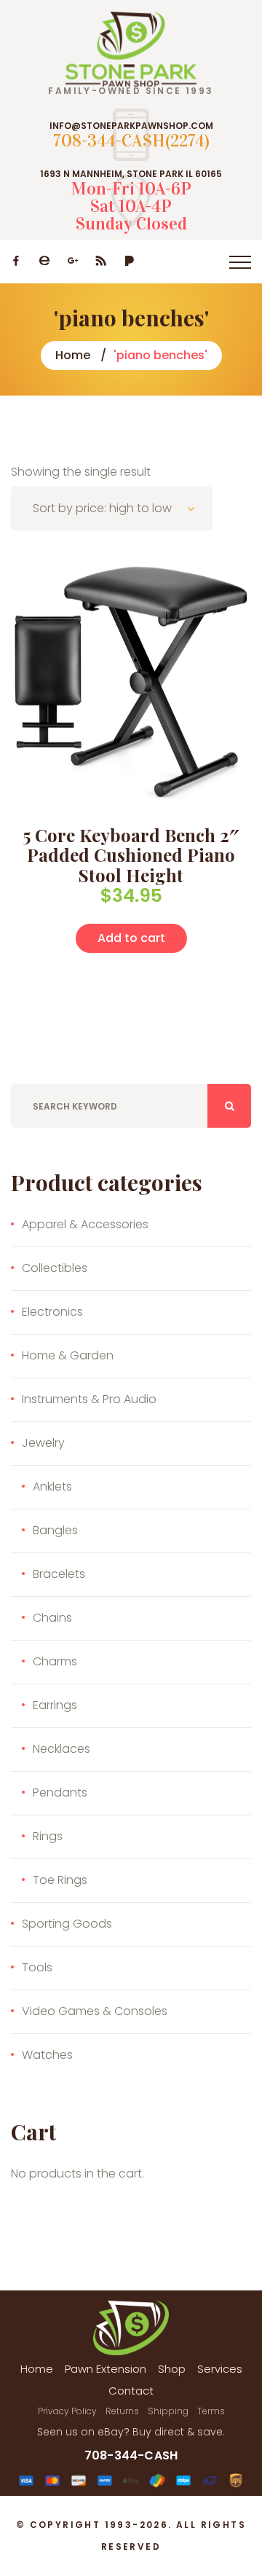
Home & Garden (68, 1355)
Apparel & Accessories (85, 1224)
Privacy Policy (67, 2411)
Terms (211, 2411)
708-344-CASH (131, 2455)
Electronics (52, 1312)
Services (220, 2369)
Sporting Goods (67, 1924)
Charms (55, 1661)
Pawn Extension (106, 2369)
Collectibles (55, 1268)
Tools (37, 1967)
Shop (172, 2369)
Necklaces (61, 1749)
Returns (122, 2411)
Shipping (168, 2411)
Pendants (60, 1792)
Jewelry (43, 1443)
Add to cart (131, 938)
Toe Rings (60, 1880)
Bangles (55, 1530)
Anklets (52, 1487)
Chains (52, 1618)
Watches (47, 2055)
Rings (48, 1836)
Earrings (55, 1705)
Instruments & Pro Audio (89, 1399)
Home (73, 355)
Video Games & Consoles (95, 2011)
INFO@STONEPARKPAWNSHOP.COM (131, 126)
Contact (131, 2391)
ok (229, 1106)
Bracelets (59, 1574)
